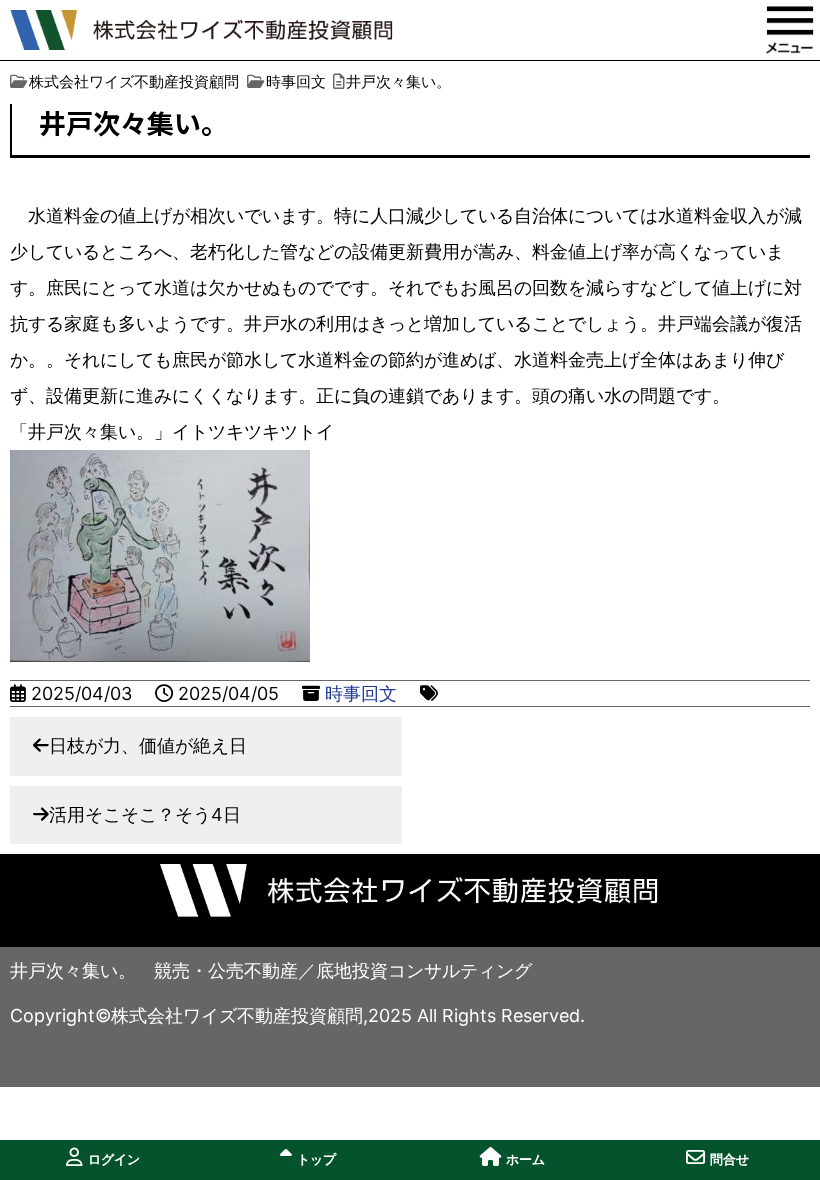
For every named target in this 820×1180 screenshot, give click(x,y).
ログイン (114, 1159)
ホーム (525, 1159)
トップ (316, 1159)
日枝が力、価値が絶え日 (148, 745)
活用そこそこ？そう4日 (145, 814)
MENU (790, 30)
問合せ (729, 1159)
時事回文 (361, 693)
